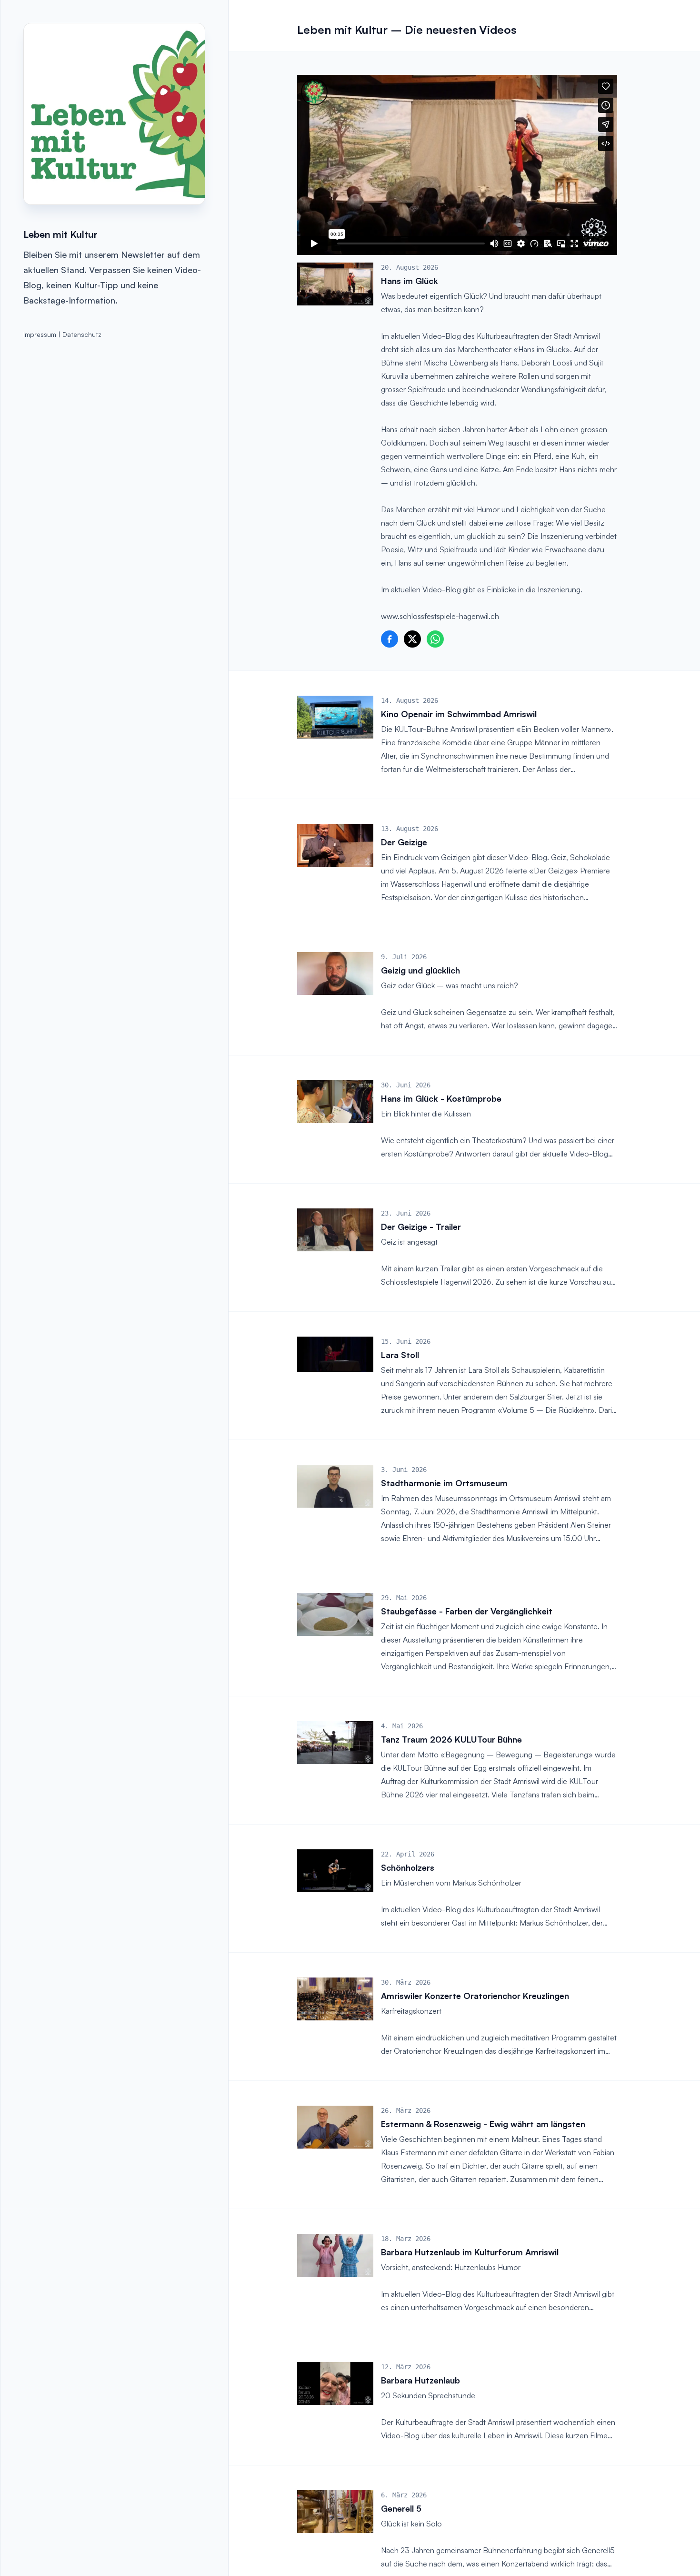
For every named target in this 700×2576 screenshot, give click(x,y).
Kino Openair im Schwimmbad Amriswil (459, 714)
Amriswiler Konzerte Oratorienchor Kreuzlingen (475, 1996)
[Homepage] (114, 114)
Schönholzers (408, 1867)
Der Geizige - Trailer (421, 1227)
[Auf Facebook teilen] (390, 639)
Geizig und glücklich (420, 970)
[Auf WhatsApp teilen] (435, 639)
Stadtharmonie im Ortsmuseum (444, 1483)
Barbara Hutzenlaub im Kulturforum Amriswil (470, 2252)
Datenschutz (82, 334)
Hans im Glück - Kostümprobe (441, 1098)
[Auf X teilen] (412, 639)
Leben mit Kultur (60, 234)
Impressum (40, 334)
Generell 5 (401, 2508)
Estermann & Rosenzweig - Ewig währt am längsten (483, 2124)
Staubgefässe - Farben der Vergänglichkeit (467, 1611)
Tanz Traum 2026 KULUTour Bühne (451, 1739)
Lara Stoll (400, 1355)
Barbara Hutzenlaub (420, 2380)
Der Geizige (404, 842)
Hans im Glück (410, 281)
